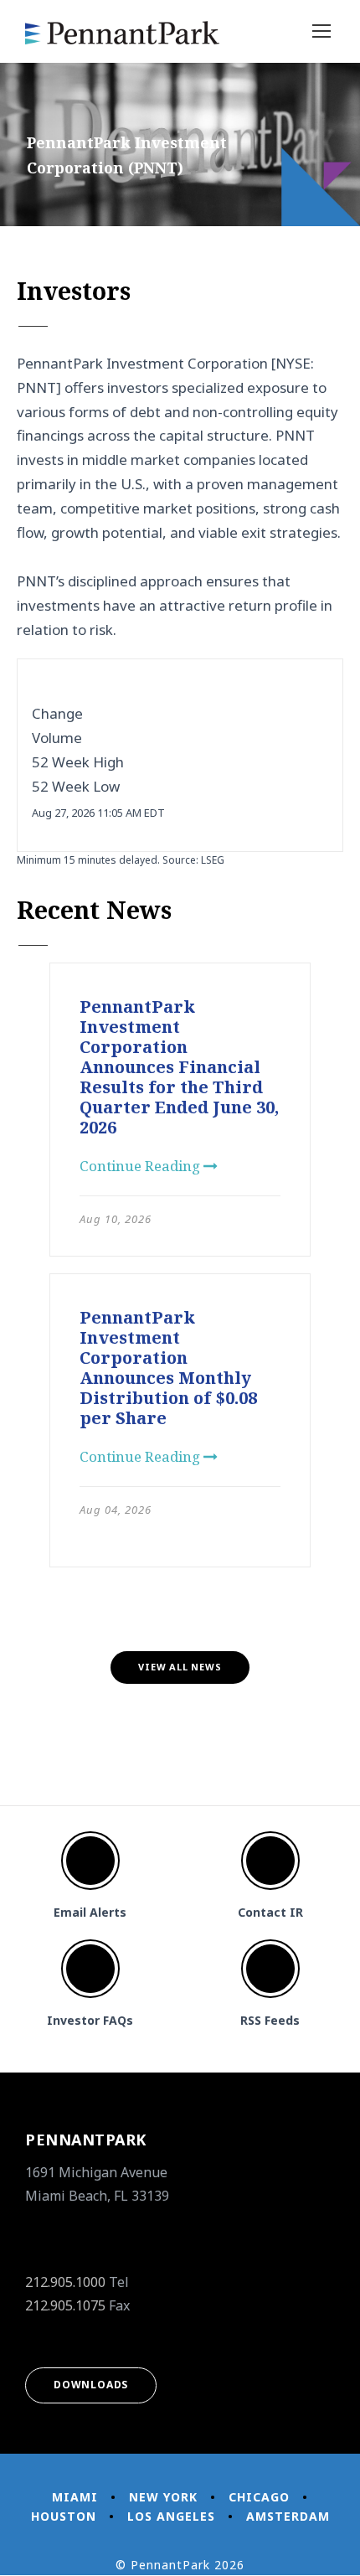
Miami (75, 2497)
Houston (64, 2516)
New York (163, 2497)
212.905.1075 (65, 2305)
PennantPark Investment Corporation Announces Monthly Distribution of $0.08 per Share (168, 1368)
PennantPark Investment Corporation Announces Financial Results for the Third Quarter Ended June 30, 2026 (179, 1067)
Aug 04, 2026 (116, 1510)
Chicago (259, 2497)
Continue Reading (141, 1166)
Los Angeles (171, 2516)
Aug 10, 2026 (116, 1219)
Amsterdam (288, 2516)
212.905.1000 (65, 2282)
